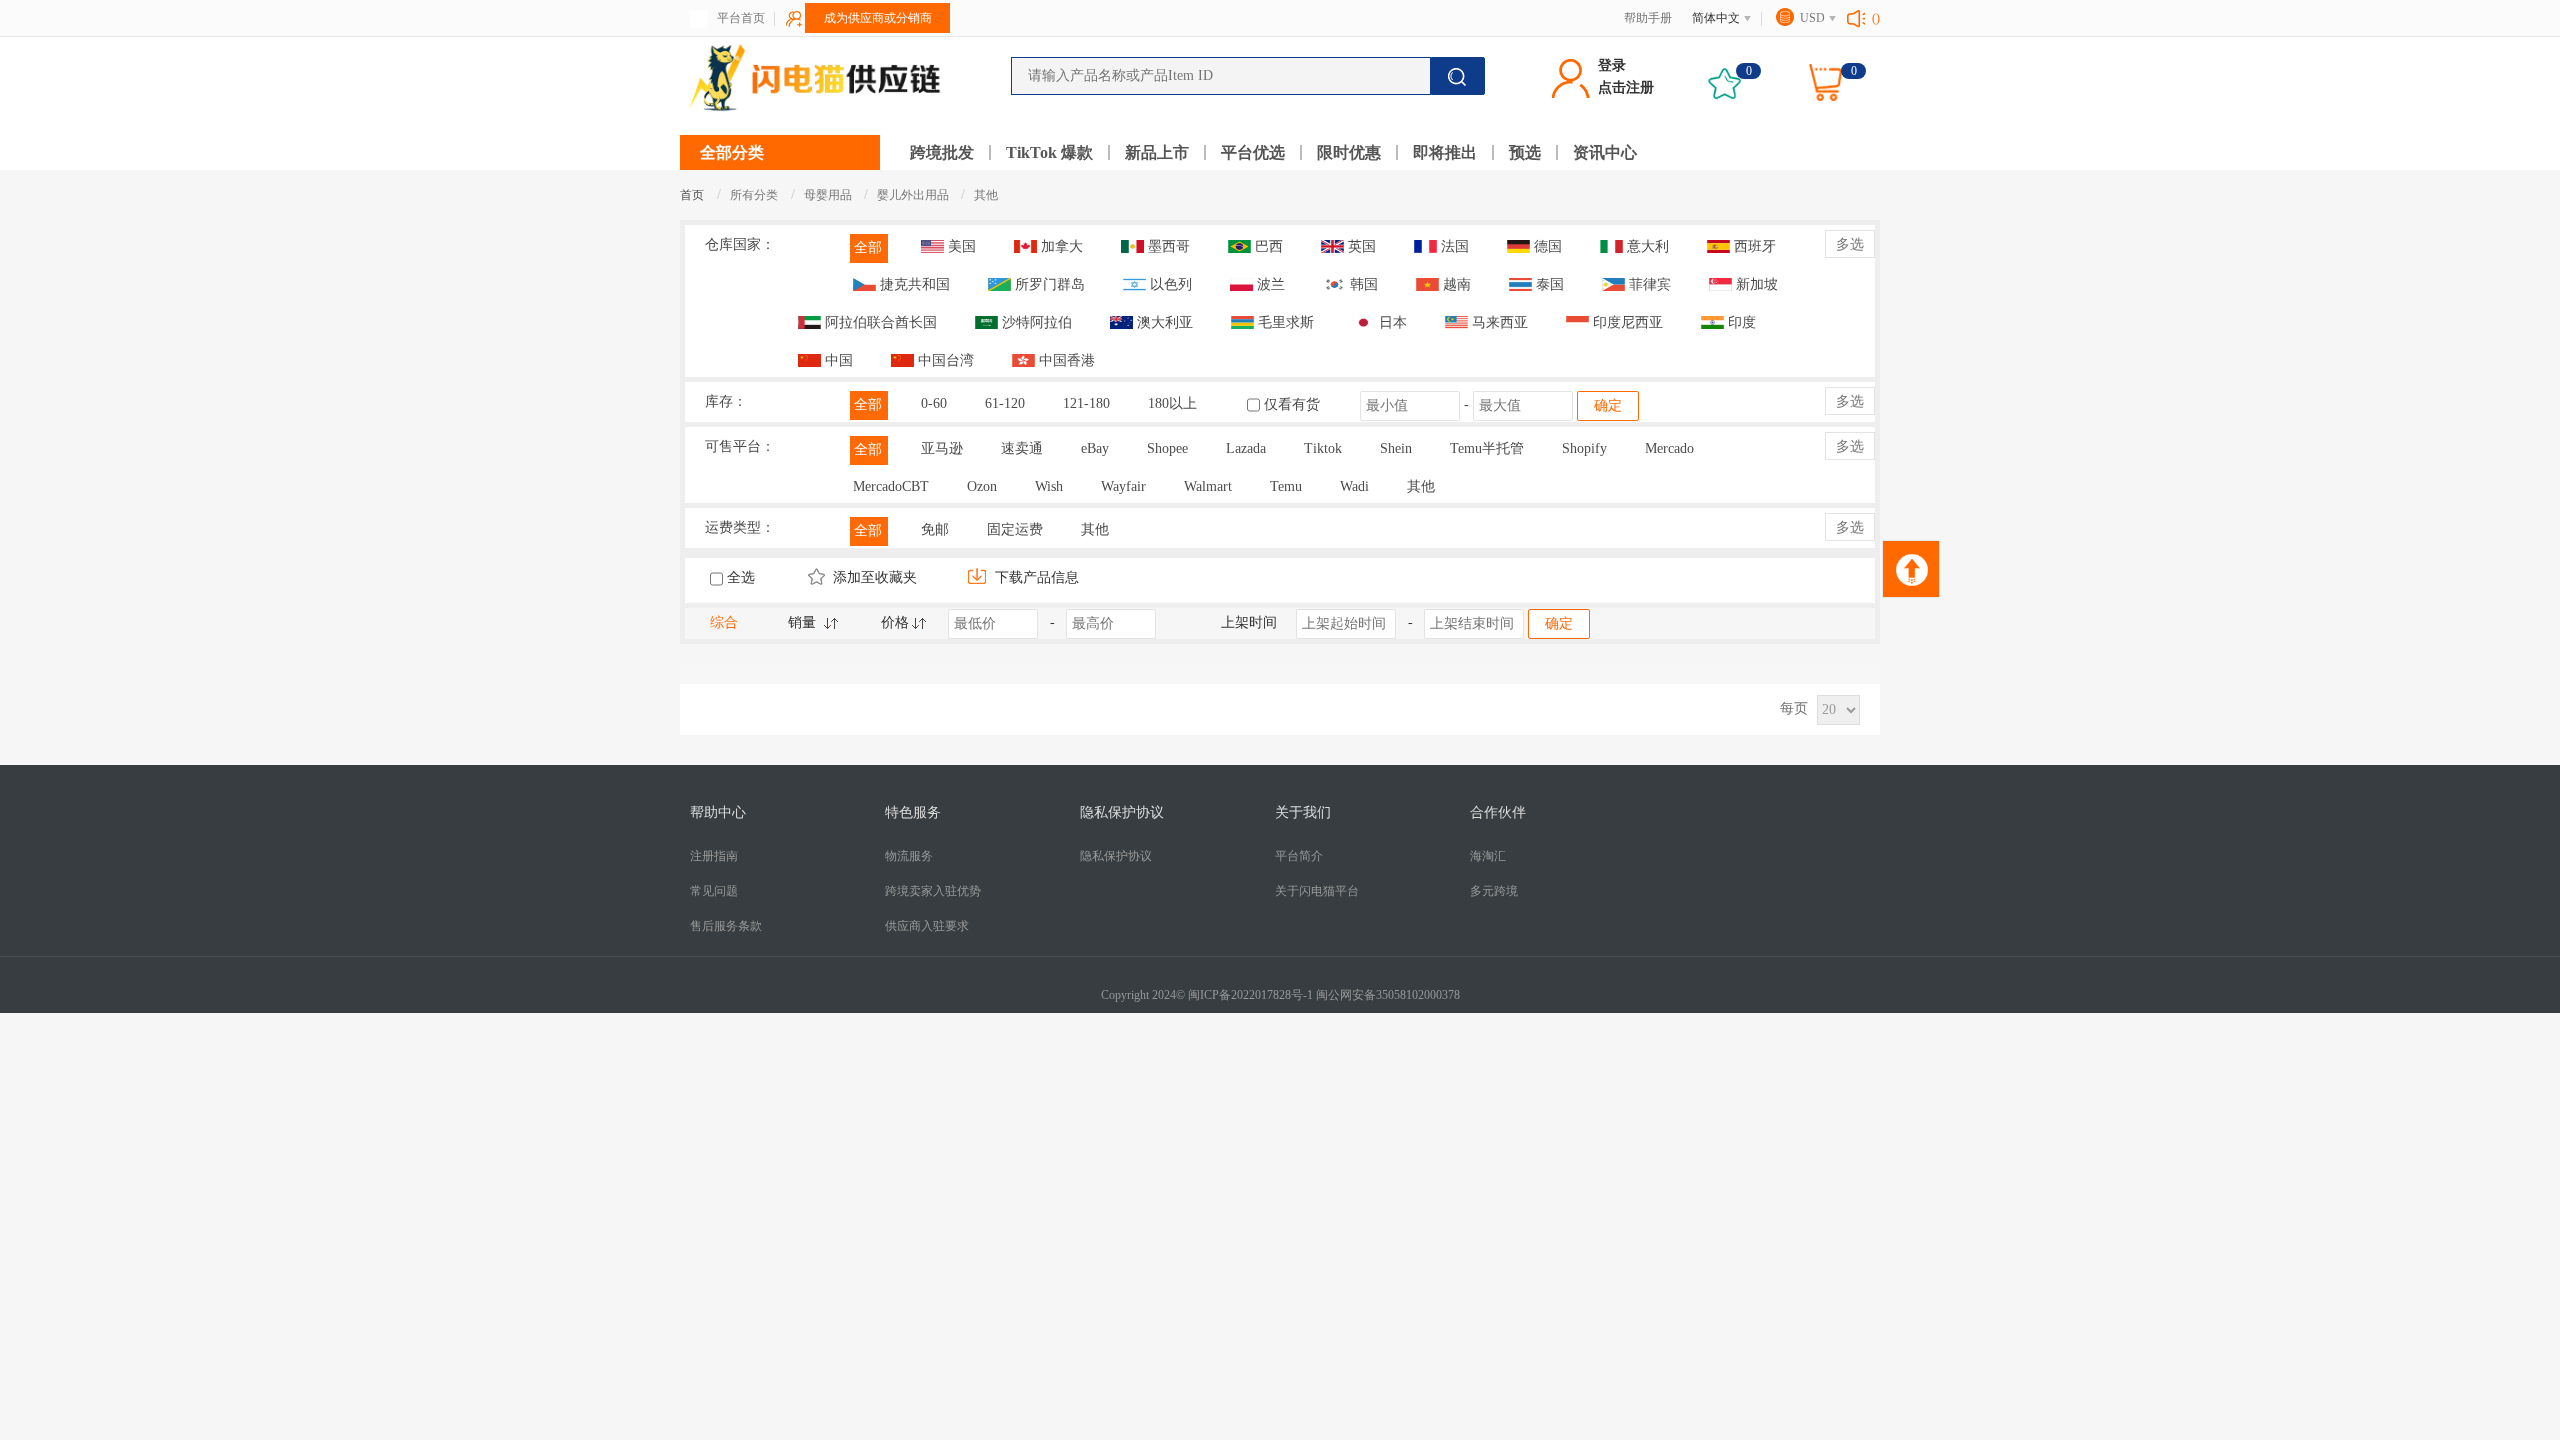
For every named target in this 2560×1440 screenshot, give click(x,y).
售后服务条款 (726, 926)
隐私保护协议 (1116, 856)
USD (1812, 18)
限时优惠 (1349, 152)
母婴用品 (829, 195)
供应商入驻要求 (927, 926)
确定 (1608, 405)
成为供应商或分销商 (878, 18)
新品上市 (1157, 152)
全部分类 (732, 152)
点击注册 (1626, 87)
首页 (692, 195)
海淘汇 (1488, 856)
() (1876, 18)
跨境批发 (942, 152)
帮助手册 (1648, 18)
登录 (1612, 65)
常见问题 (714, 891)
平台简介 (1299, 856)
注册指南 (714, 856)
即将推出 (1445, 152)
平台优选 (1253, 152)
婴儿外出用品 (914, 195)
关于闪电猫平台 (1317, 891)
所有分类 (754, 195)
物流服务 (909, 856)
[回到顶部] (1911, 569)
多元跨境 (1494, 891)
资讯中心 (1605, 152)
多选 (1850, 244)
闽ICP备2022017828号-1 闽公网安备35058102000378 (1324, 995)
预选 (1525, 152)
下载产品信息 (1035, 577)
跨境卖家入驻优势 (933, 891)
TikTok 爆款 (1049, 152)
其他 (986, 195)
